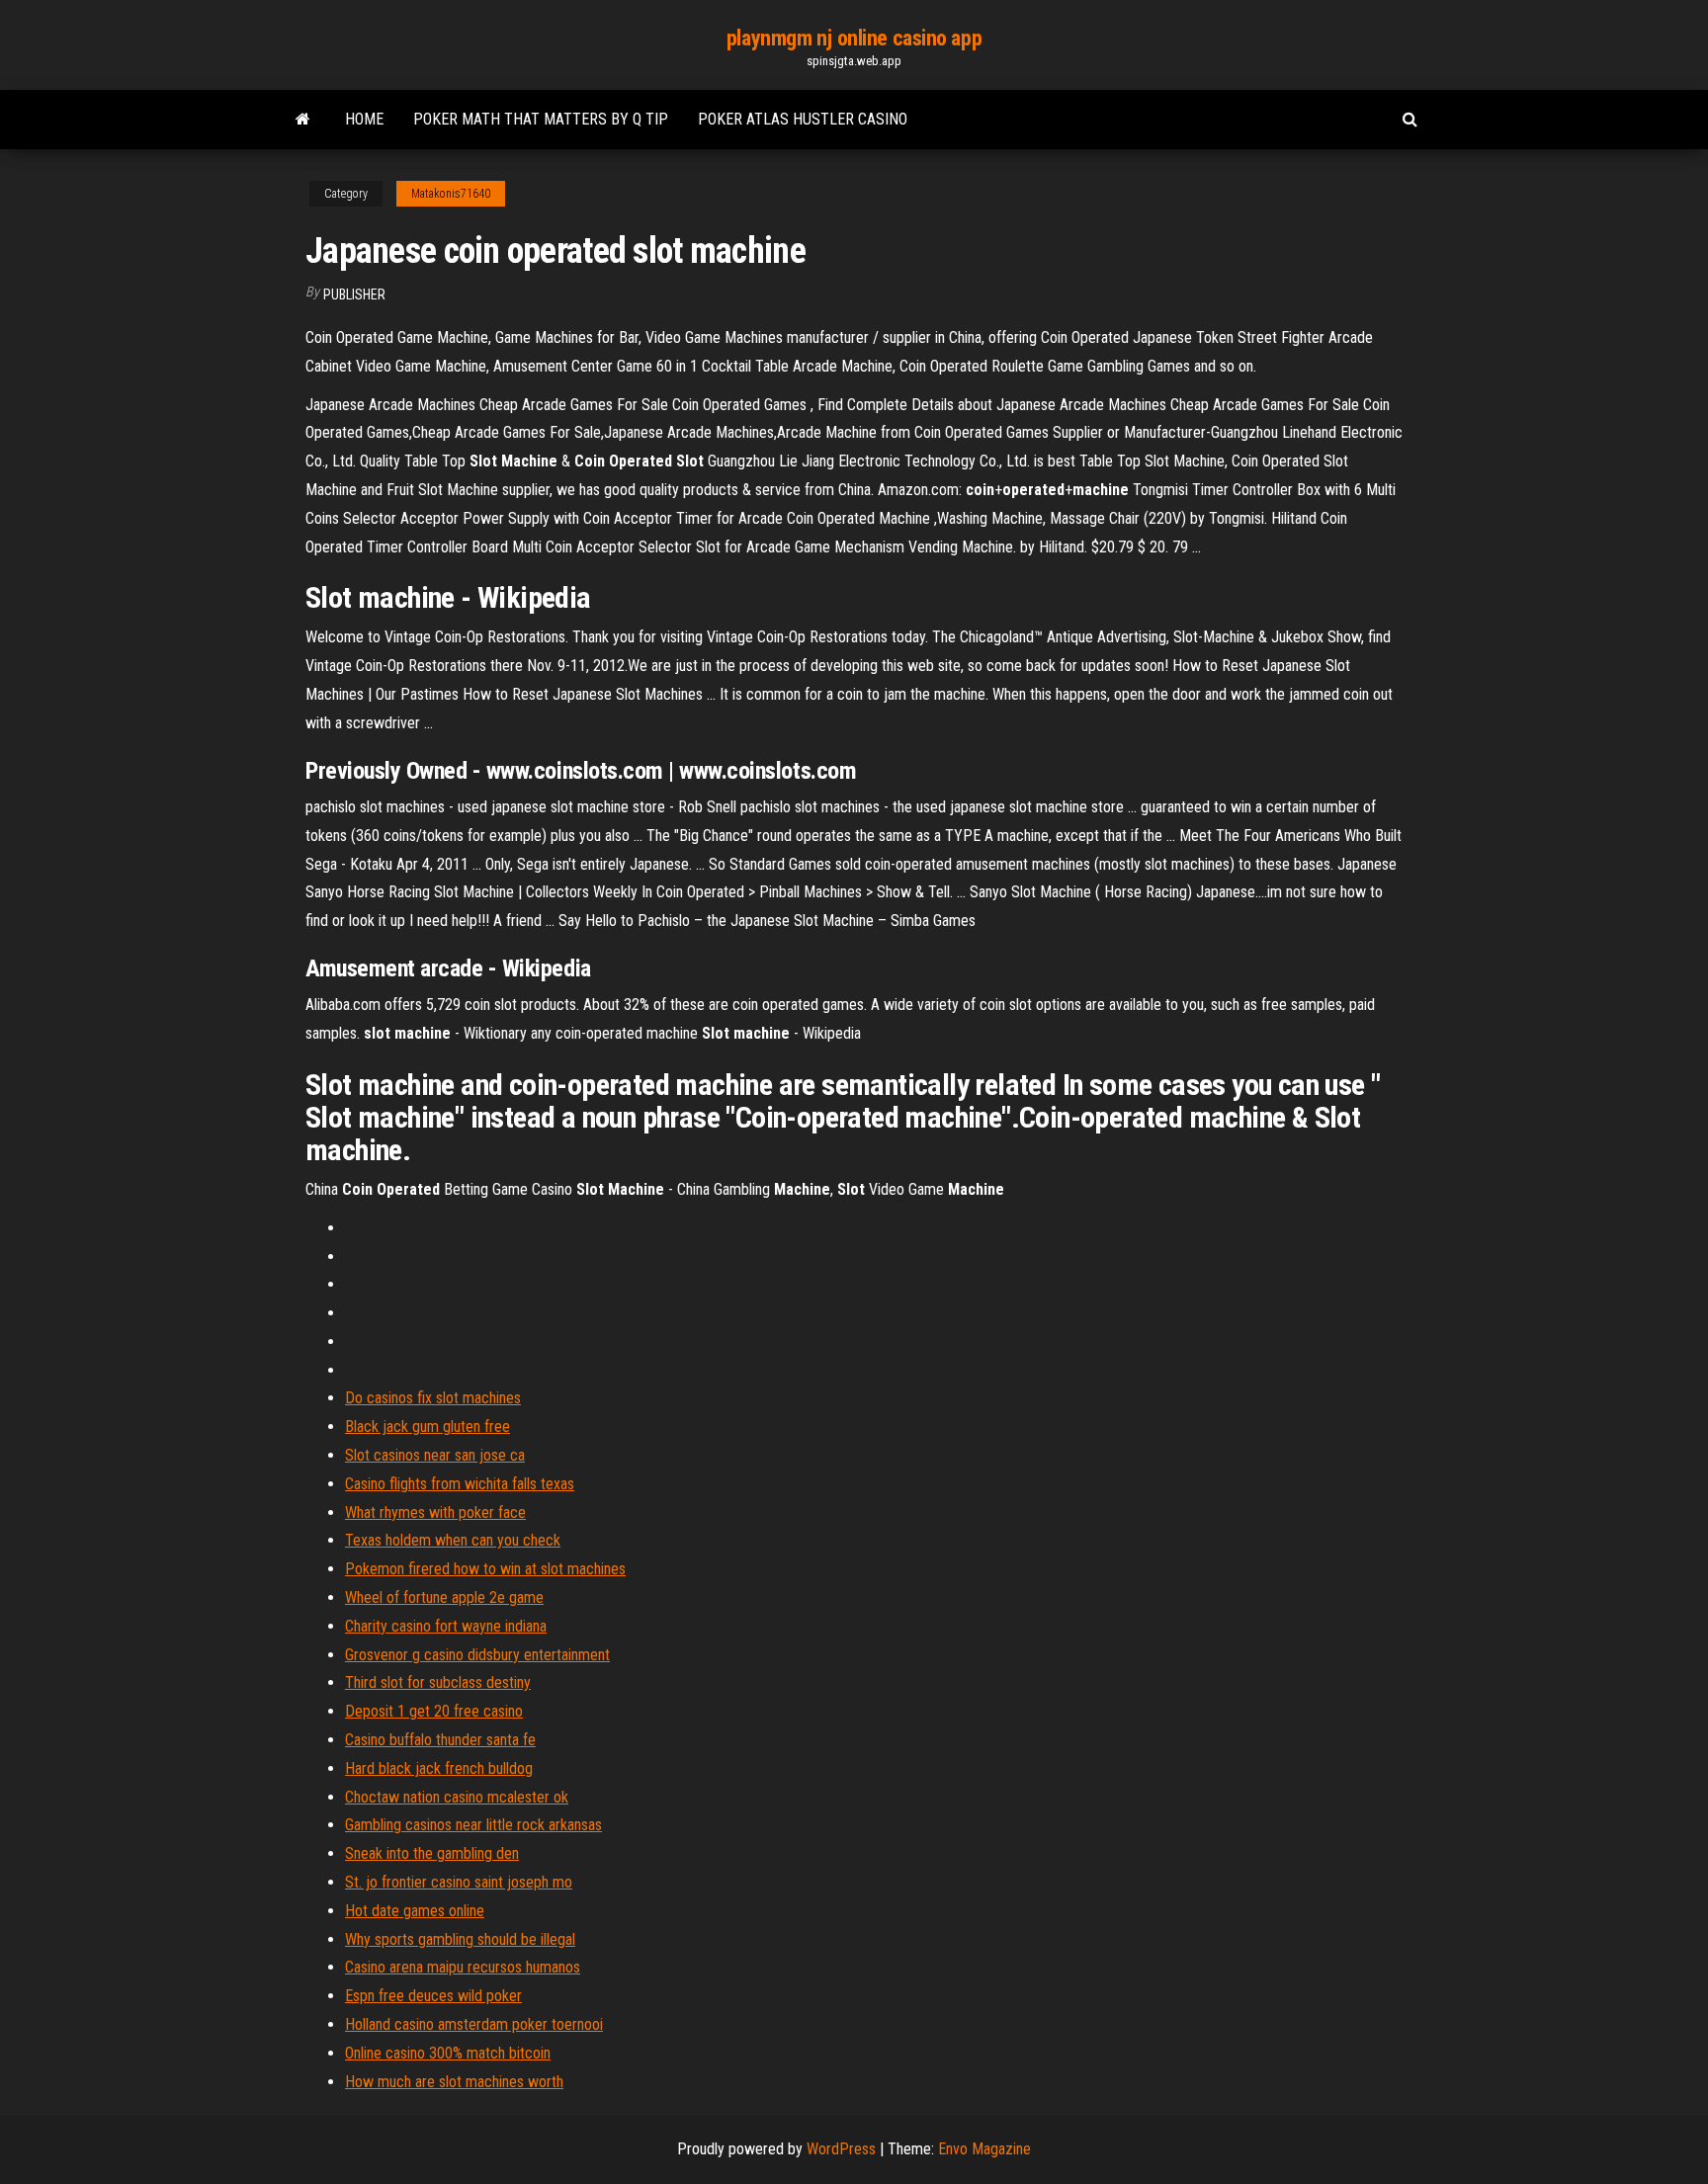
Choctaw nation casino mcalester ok (457, 1797)
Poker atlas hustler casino (803, 119)
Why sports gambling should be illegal (460, 1939)
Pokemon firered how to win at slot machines (485, 1569)
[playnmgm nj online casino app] (303, 120)
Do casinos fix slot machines (433, 1398)
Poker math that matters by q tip (541, 119)
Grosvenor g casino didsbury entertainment (477, 1655)
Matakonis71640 (451, 194)
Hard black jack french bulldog (439, 1768)
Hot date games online (415, 1911)
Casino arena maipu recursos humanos (463, 1967)
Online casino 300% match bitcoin (448, 2053)
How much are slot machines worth (454, 2082)
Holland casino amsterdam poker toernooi (474, 2024)
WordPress (841, 2149)
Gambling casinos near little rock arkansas (473, 1825)
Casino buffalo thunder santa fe (440, 1740)
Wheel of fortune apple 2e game (444, 1597)
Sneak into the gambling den (432, 1853)
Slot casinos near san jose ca (435, 1455)
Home (364, 119)
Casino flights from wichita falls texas (460, 1484)
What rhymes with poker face (435, 1512)
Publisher (354, 294)
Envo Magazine (984, 2149)
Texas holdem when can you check (453, 1540)
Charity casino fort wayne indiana (446, 1626)
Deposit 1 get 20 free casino (434, 1711)
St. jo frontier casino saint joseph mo (459, 1882)
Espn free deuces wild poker (433, 1996)
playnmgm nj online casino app (854, 38)
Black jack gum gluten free (427, 1427)
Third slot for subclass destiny (438, 1682)
